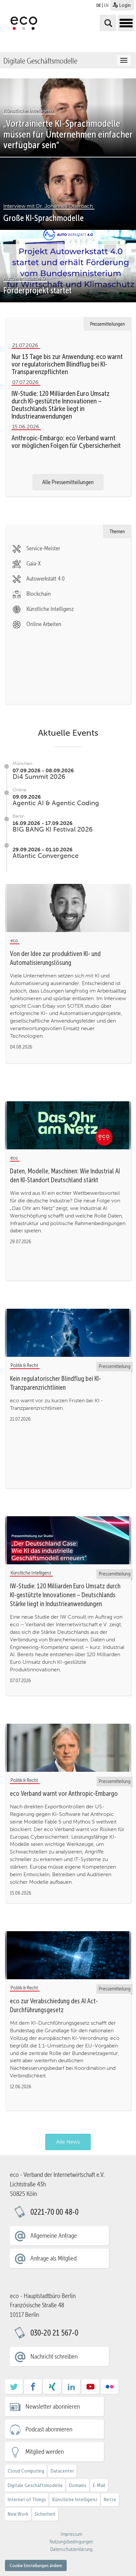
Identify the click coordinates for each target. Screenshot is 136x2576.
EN (106, 5)
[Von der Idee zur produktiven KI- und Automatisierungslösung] (68, 908)
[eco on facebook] (33, 2389)
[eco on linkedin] (71, 2389)
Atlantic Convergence (46, 856)
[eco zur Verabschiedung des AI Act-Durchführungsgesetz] (68, 1956)
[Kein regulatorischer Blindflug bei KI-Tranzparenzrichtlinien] (68, 1333)
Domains (78, 2485)
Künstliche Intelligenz (75, 2499)
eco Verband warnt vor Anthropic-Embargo (64, 1794)
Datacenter (62, 2471)
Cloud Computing (26, 2471)
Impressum (71, 2534)
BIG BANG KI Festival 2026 (53, 829)
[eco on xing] (52, 2389)
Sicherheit (45, 2514)
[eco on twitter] (14, 2389)
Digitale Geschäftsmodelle (40, 61)
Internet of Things (27, 2499)
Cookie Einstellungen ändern (36, 2565)
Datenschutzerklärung (71, 2549)
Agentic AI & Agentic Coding (56, 803)
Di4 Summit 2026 (39, 777)
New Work (18, 2514)
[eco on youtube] (90, 2389)
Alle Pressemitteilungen (68, 482)
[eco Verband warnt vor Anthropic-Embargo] (68, 1748)
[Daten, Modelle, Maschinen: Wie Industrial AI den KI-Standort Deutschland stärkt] (68, 1126)
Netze (110, 2499)
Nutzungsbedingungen (71, 2542)
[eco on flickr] (110, 2389)
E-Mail (99, 2485)
